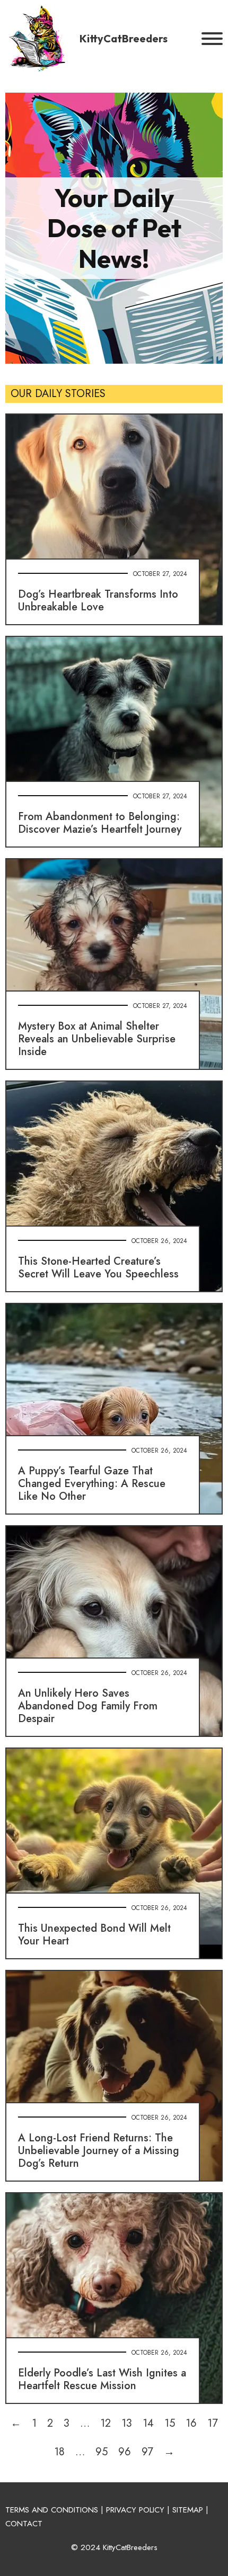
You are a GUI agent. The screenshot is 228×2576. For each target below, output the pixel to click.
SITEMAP (188, 2510)
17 (213, 2423)
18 (59, 2452)
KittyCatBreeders (124, 38)
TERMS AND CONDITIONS (52, 2510)
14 (148, 2423)
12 (106, 2423)
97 (147, 2452)
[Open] (212, 39)
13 (127, 2423)
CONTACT (24, 2524)
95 (102, 2452)
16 (191, 2423)
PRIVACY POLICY (135, 2510)
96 (125, 2452)
